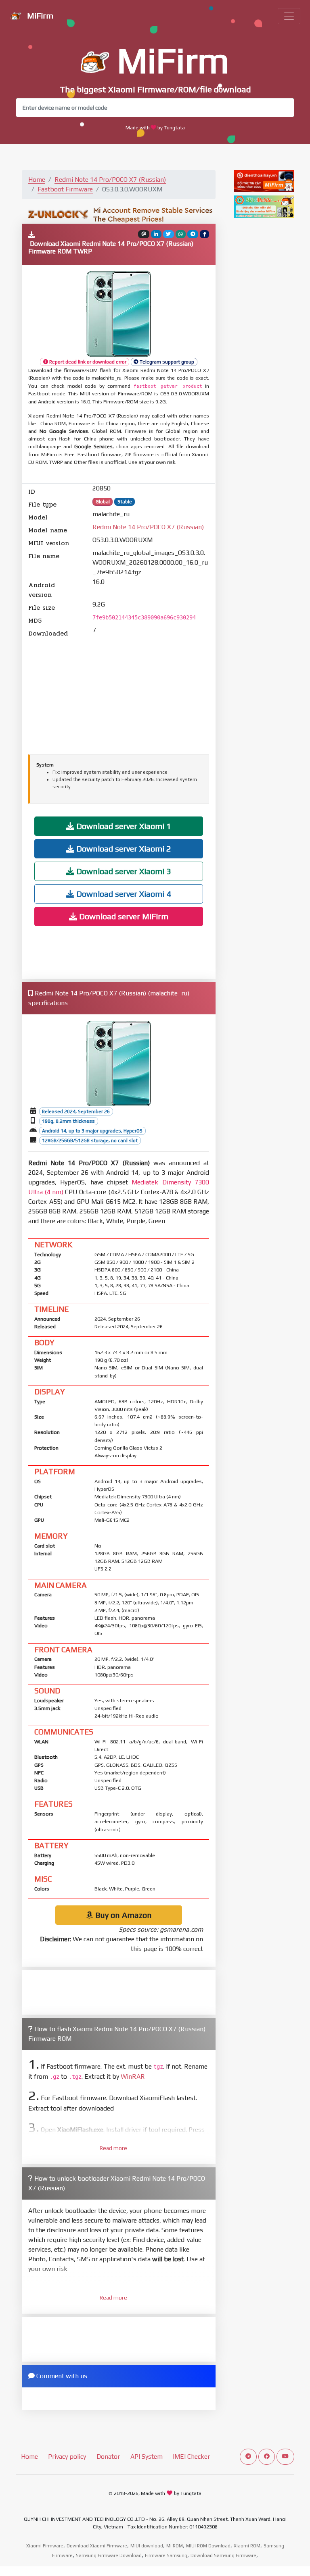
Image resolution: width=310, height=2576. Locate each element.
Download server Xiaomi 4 (123, 894)
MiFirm (39, 16)
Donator (108, 2457)
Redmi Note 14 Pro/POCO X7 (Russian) (110, 180)
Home (37, 180)
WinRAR (133, 2076)
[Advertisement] (119, 695)
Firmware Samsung (166, 2555)
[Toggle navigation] (289, 16)
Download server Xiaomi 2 (123, 849)
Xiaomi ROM (247, 2546)
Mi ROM (175, 2546)
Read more (113, 2148)
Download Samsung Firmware (223, 2555)
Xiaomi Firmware (45, 2546)
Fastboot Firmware (65, 189)
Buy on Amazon (123, 1915)
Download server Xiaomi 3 (123, 871)
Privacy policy (67, 2457)
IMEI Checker (191, 2457)
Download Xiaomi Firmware (97, 2546)
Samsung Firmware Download (109, 2555)
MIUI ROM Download (208, 2546)
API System (147, 2457)
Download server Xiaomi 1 (123, 826)
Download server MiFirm (123, 916)
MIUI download (147, 2546)
